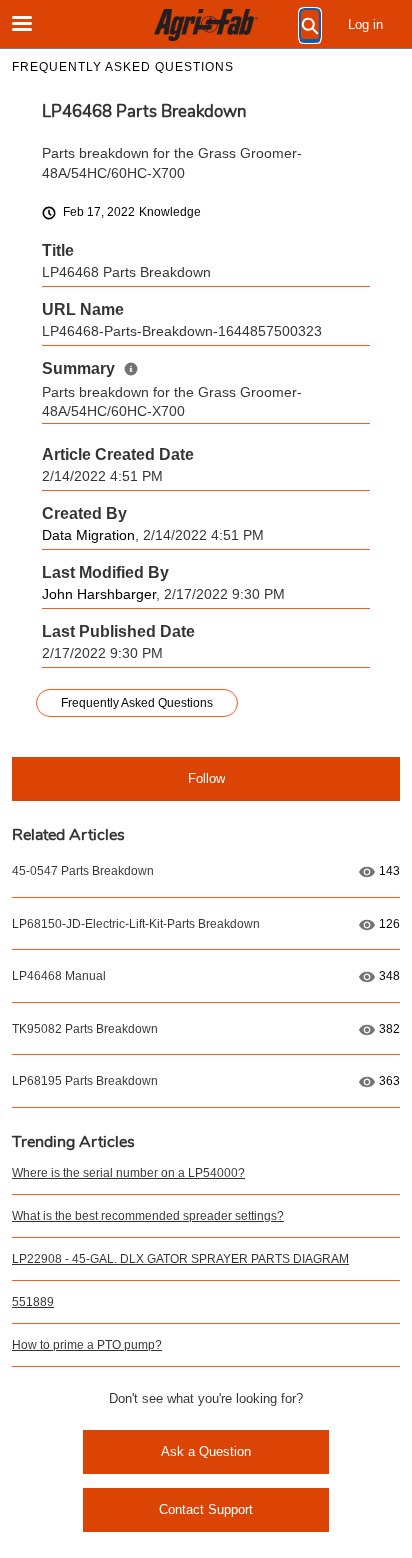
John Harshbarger (99, 594)
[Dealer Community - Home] (206, 25)
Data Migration (88, 535)
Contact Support (206, 1509)
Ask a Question (206, 1451)
